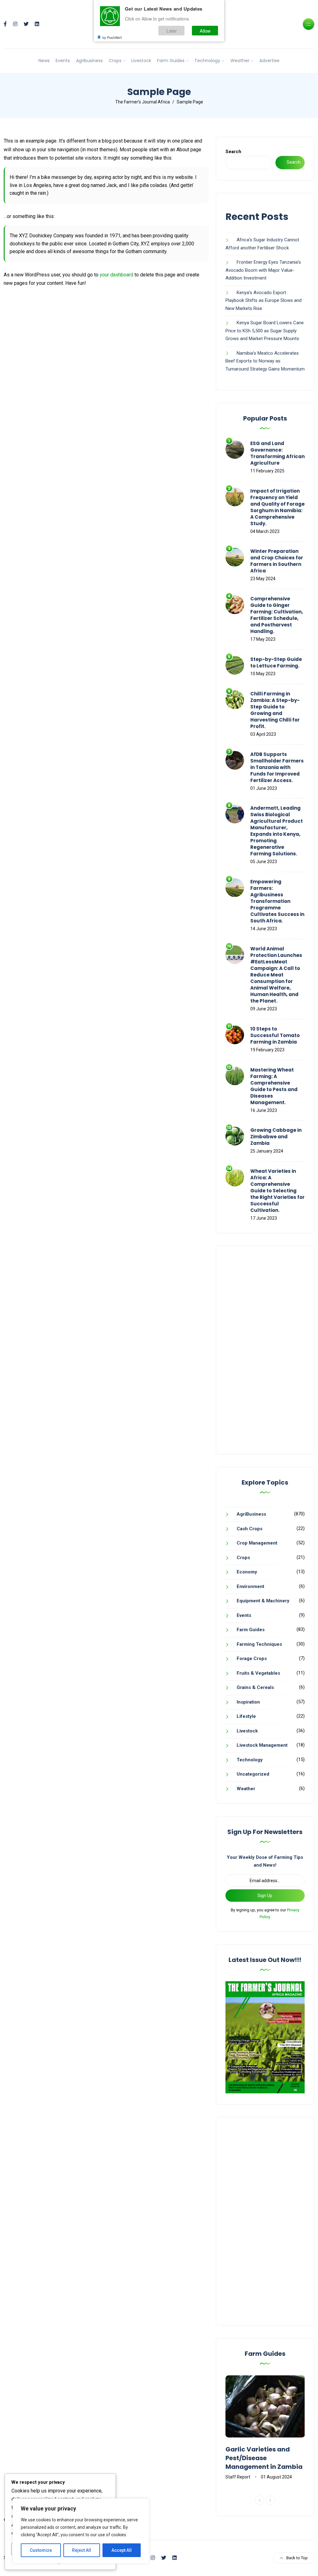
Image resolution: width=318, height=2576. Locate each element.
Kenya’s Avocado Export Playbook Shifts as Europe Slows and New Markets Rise (263, 300)
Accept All (122, 2550)
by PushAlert (112, 37)
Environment (250, 1586)
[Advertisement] (265, 1350)
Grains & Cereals (255, 1687)
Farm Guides (171, 61)
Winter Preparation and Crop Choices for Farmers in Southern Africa (277, 561)
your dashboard (116, 275)
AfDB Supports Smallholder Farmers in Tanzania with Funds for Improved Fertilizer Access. (277, 767)
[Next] (270, 2500)
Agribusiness (89, 61)
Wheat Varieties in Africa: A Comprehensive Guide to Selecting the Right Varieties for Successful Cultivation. (277, 1191)
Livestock (141, 61)
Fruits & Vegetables (258, 1673)
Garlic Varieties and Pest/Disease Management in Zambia (264, 2458)
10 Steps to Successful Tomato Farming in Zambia (275, 1035)
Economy (247, 1572)
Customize (41, 2550)
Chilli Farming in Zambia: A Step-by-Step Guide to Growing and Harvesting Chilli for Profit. (275, 710)
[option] (265, 2428)
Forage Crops (252, 1659)
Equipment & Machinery (263, 1601)
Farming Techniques (259, 1644)
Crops (115, 61)
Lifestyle (246, 1716)
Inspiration (248, 1702)
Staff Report (238, 2477)
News (44, 61)
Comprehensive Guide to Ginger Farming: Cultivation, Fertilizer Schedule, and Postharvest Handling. (277, 615)
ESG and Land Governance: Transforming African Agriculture (277, 453)
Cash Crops (250, 1529)
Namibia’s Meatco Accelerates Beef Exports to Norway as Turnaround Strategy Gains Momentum (265, 361)
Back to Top (297, 2558)
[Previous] (260, 2500)
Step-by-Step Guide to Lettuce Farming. (276, 662)
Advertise (269, 61)
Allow (205, 31)
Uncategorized (253, 1774)
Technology (207, 61)
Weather (240, 61)
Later (172, 31)
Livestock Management (262, 1745)
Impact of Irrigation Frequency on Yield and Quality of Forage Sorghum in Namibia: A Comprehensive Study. (277, 507)
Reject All (82, 2550)
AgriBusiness (251, 1514)
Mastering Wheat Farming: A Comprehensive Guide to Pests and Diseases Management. (274, 1086)
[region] (81, 2531)
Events (63, 61)
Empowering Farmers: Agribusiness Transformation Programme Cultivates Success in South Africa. (277, 901)
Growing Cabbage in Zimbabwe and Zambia (276, 1137)
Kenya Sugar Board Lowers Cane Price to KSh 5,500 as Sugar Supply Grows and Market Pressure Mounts (265, 331)
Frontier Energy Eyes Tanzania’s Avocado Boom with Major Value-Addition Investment (263, 270)
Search (233, 152)
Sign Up (265, 1896)
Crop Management (257, 1543)
